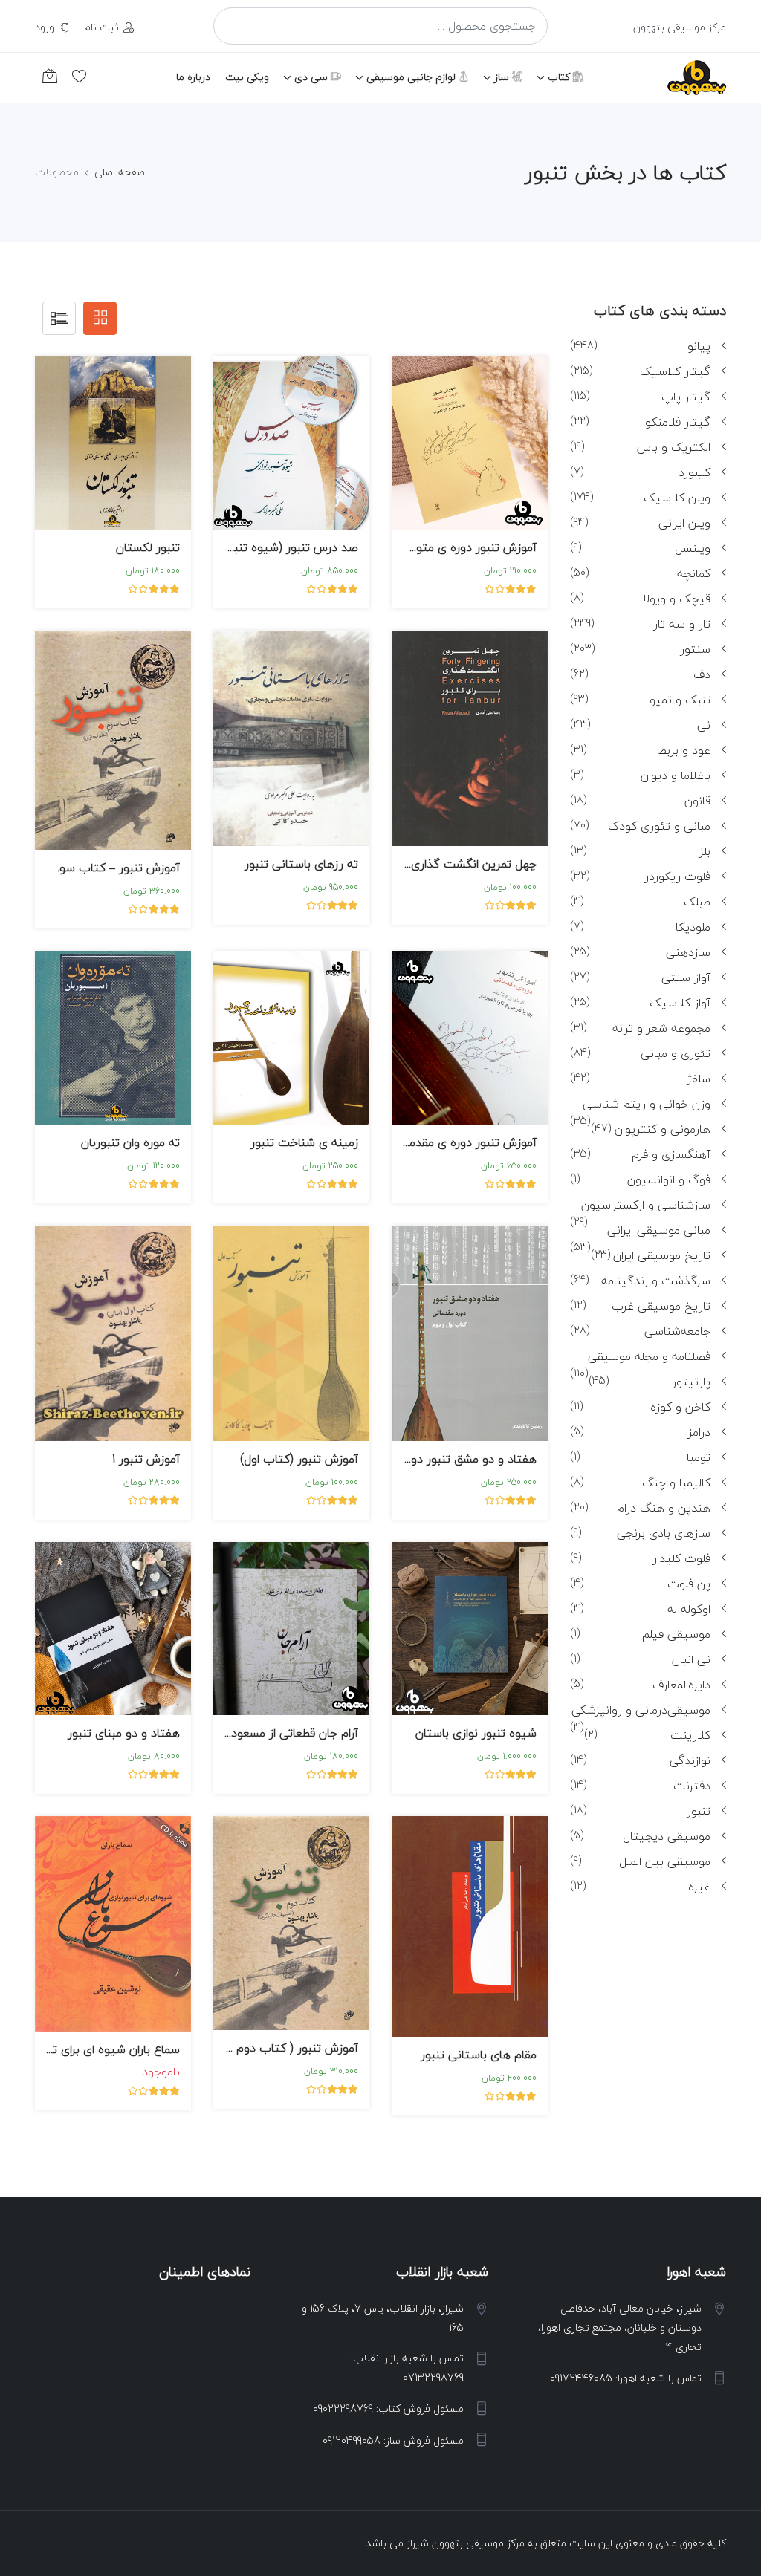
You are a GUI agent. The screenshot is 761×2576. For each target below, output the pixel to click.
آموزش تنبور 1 (146, 1459)
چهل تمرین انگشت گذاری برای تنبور (449, 864)
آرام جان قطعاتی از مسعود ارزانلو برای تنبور (255, 1733)
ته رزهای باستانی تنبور (301, 864)
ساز (503, 77)
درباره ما (193, 77)
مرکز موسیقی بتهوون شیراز (466, 2543)
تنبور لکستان (148, 547)
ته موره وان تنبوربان (130, 1142)
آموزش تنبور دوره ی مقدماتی (465, 1142)
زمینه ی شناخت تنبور (304, 1142)
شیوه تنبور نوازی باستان (476, 1733)
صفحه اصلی (120, 172)
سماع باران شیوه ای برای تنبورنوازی (94, 2049)
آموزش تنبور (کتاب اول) (299, 1459)
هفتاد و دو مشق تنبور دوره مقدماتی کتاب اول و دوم (405, 1459)
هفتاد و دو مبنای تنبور (124, 1733)
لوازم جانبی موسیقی (412, 77)
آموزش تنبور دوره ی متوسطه (464, 547)
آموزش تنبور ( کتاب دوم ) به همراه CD (262, 2048)
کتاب (560, 77)
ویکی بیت (247, 77)
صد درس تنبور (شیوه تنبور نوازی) (275, 547)
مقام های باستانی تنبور (479, 2055)
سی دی (313, 77)
